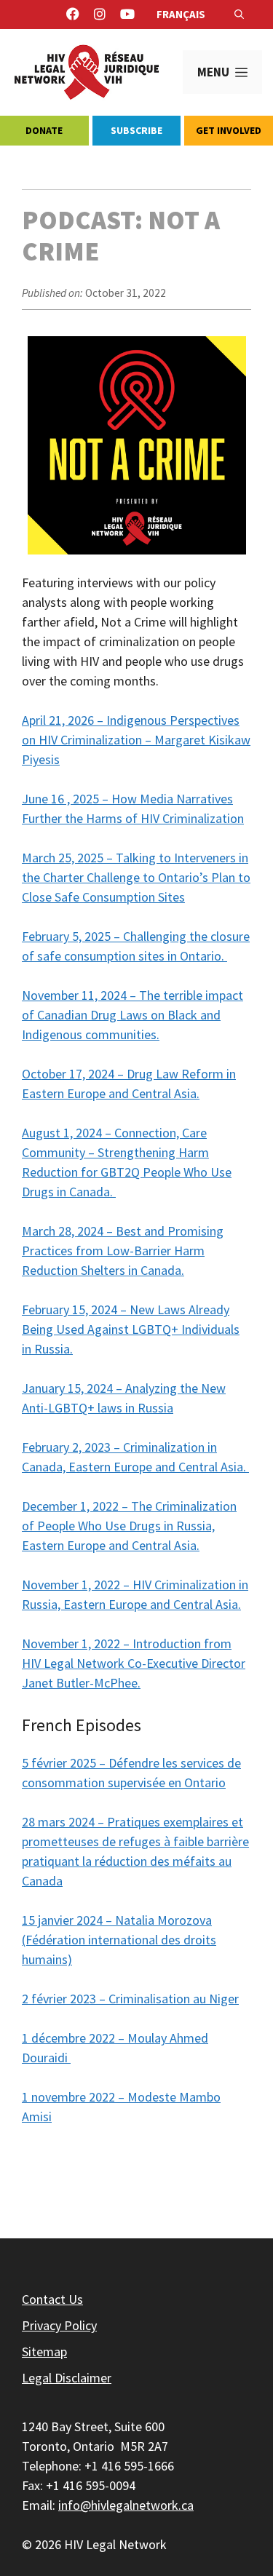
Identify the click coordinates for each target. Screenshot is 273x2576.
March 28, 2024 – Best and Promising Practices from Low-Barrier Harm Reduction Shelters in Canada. (123, 1251)
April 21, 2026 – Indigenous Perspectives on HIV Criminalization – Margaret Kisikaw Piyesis (136, 740)
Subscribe (136, 130)
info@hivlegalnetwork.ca (126, 2505)
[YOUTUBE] (127, 15)
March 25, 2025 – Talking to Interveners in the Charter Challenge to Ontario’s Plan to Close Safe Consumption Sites (136, 877)
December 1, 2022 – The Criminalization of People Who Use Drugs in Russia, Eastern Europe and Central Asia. (129, 1526)
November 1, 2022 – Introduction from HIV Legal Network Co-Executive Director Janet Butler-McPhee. (134, 1663)
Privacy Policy (59, 2325)
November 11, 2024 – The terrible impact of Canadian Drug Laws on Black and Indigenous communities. (132, 1015)
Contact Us (52, 2299)
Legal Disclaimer (67, 2378)
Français (181, 14)
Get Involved (229, 130)
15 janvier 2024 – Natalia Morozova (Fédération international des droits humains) (119, 1940)
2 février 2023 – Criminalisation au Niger (130, 1999)
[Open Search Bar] (239, 15)
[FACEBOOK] (73, 15)
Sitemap (44, 2352)
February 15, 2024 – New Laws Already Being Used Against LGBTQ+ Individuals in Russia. (131, 1329)
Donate (44, 130)
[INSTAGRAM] (100, 15)
